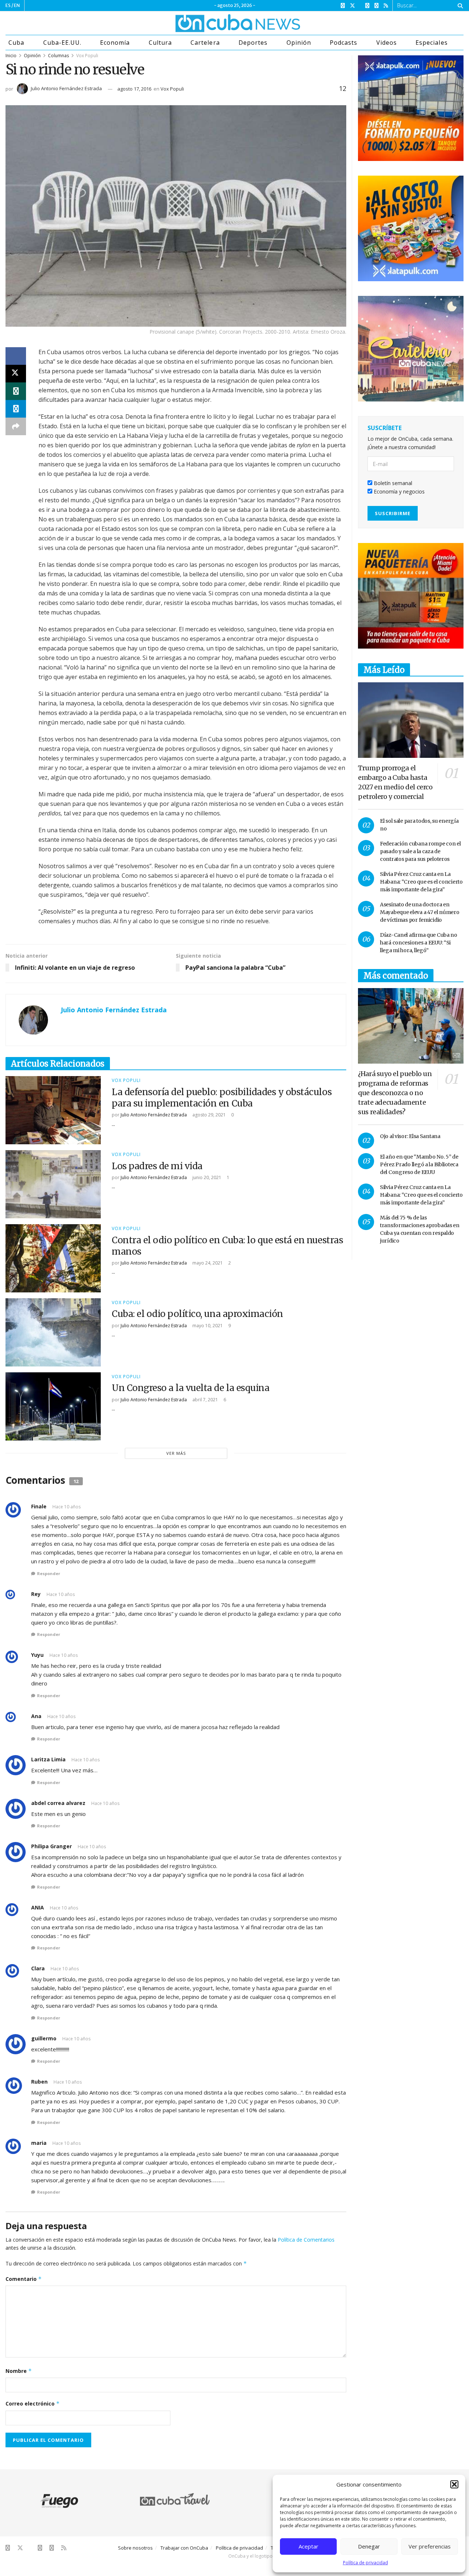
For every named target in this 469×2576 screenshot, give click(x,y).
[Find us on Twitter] (352, 6)
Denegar (369, 2546)
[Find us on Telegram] (376, 6)
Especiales (431, 43)
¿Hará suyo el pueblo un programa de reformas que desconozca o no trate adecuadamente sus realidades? (395, 1093)
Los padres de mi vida (157, 1166)
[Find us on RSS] (386, 6)
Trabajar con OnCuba (184, 2548)
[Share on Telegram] (16, 409)
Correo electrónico (33, 2403)
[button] (454, 2484)
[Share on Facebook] (16, 356)
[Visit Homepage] (210, 23)
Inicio (11, 56)
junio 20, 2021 (206, 1177)
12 (342, 88)
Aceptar (309, 2546)
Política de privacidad (365, 2563)
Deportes (253, 43)
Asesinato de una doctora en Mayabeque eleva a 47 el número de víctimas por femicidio (420, 912)
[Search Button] (459, 5)
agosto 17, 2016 (134, 89)
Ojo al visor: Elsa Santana (410, 1136)
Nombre (19, 2371)
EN (17, 5)
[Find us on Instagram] (367, 6)
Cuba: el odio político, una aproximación (197, 1314)
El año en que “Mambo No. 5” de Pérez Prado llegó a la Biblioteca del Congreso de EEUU (419, 1164)
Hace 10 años (67, 1507)
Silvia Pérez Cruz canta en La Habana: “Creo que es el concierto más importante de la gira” (421, 882)
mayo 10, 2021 (207, 1326)
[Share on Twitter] (16, 374)
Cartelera (205, 43)
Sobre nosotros (135, 2548)
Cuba (16, 43)
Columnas (58, 56)
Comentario (24, 2279)
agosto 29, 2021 (208, 1115)
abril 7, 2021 (205, 1400)
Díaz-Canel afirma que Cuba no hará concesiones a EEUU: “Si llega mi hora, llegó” (419, 943)
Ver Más (176, 1453)
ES (8, 5)
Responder (49, 1573)
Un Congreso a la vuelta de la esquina (191, 1388)
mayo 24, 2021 (207, 1263)
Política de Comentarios (306, 2240)
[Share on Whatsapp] (16, 391)
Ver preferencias (430, 2546)
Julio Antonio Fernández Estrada (66, 88)
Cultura (160, 43)
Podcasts (344, 43)
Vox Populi (87, 56)
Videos (387, 43)
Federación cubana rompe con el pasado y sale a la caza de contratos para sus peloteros (420, 851)
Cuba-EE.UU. (62, 43)
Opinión (299, 43)
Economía (115, 43)
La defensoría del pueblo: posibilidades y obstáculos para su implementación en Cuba (222, 1098)
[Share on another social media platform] (16, 426)
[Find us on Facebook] (343, 6)
